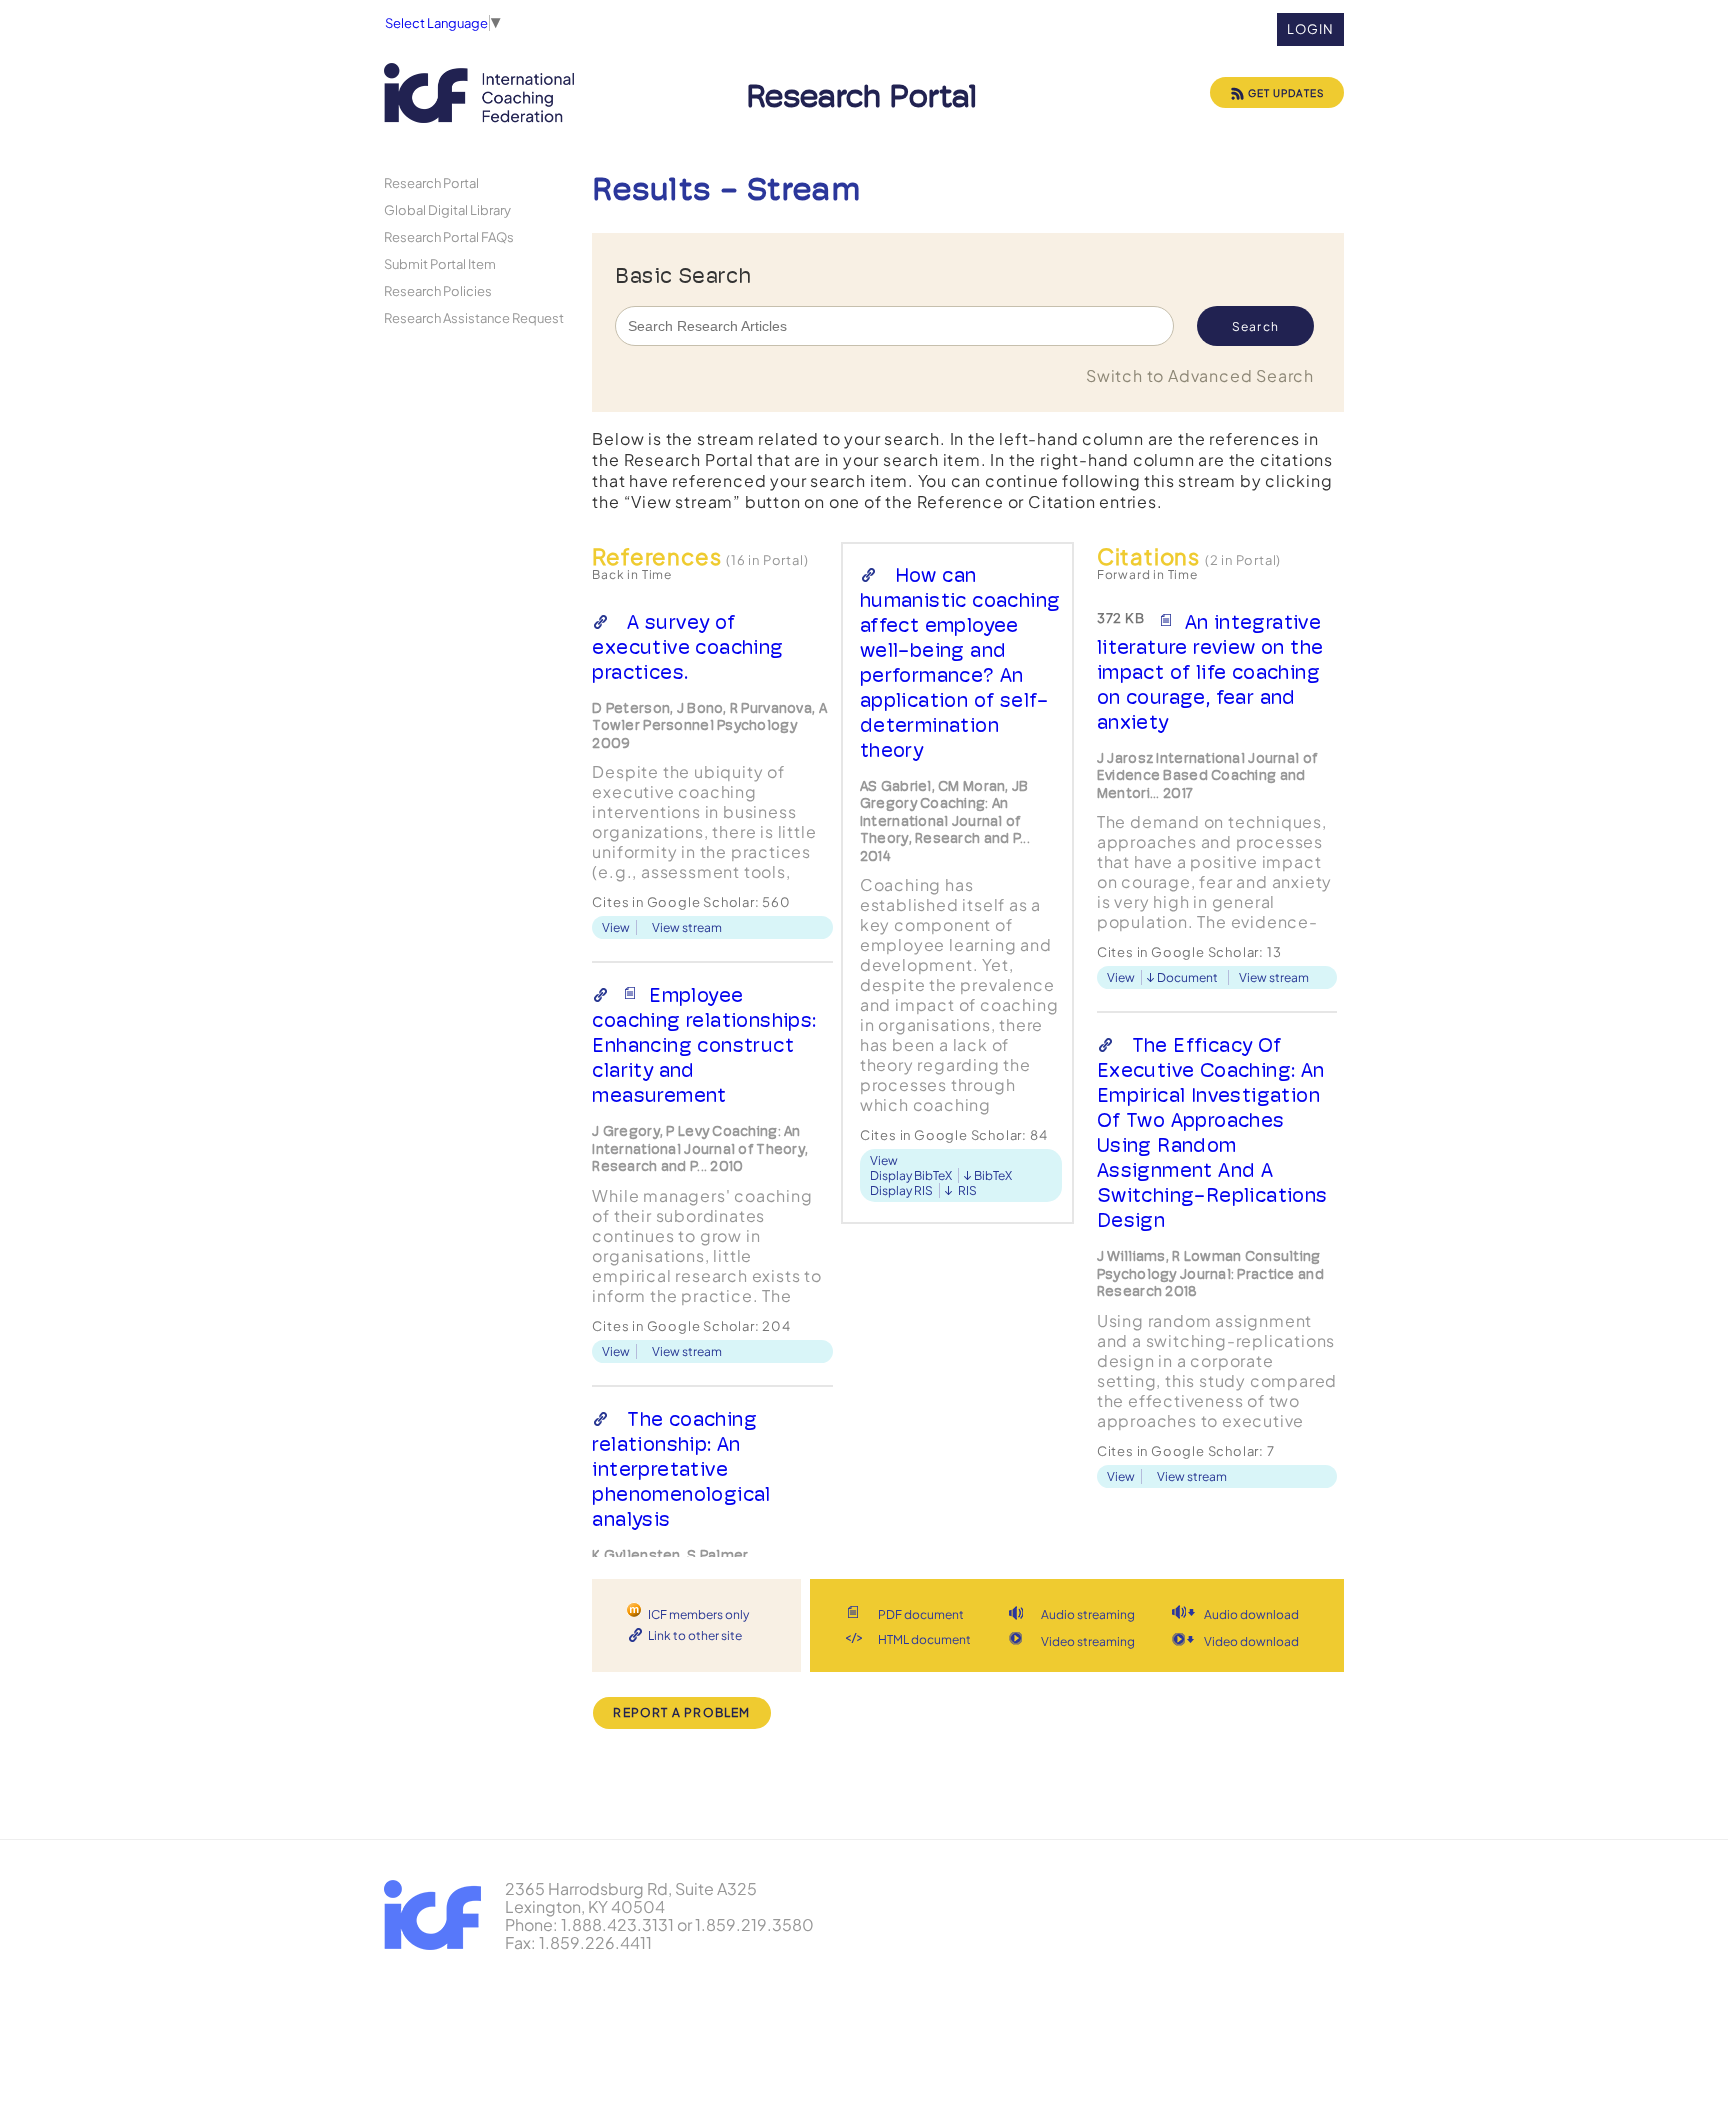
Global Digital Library (447, 209)
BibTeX (993, 1175)
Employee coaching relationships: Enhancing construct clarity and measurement (704, 1045)
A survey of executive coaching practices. (687, 647)
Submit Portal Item (440, 263)
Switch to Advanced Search (1200, 375)
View (616, 927)
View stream (687, 927)
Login (1310, 29)
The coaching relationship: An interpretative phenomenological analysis (681, 1469)
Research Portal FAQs (449, 236)
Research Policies (438, 290)
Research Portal (431, 182)
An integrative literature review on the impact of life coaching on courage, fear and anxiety (1210, 672)
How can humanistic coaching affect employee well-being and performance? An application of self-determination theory (960, 662)
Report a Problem (681, 1712)
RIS (967, 1190)
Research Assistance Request (474, 317)
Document (1187, 977)
